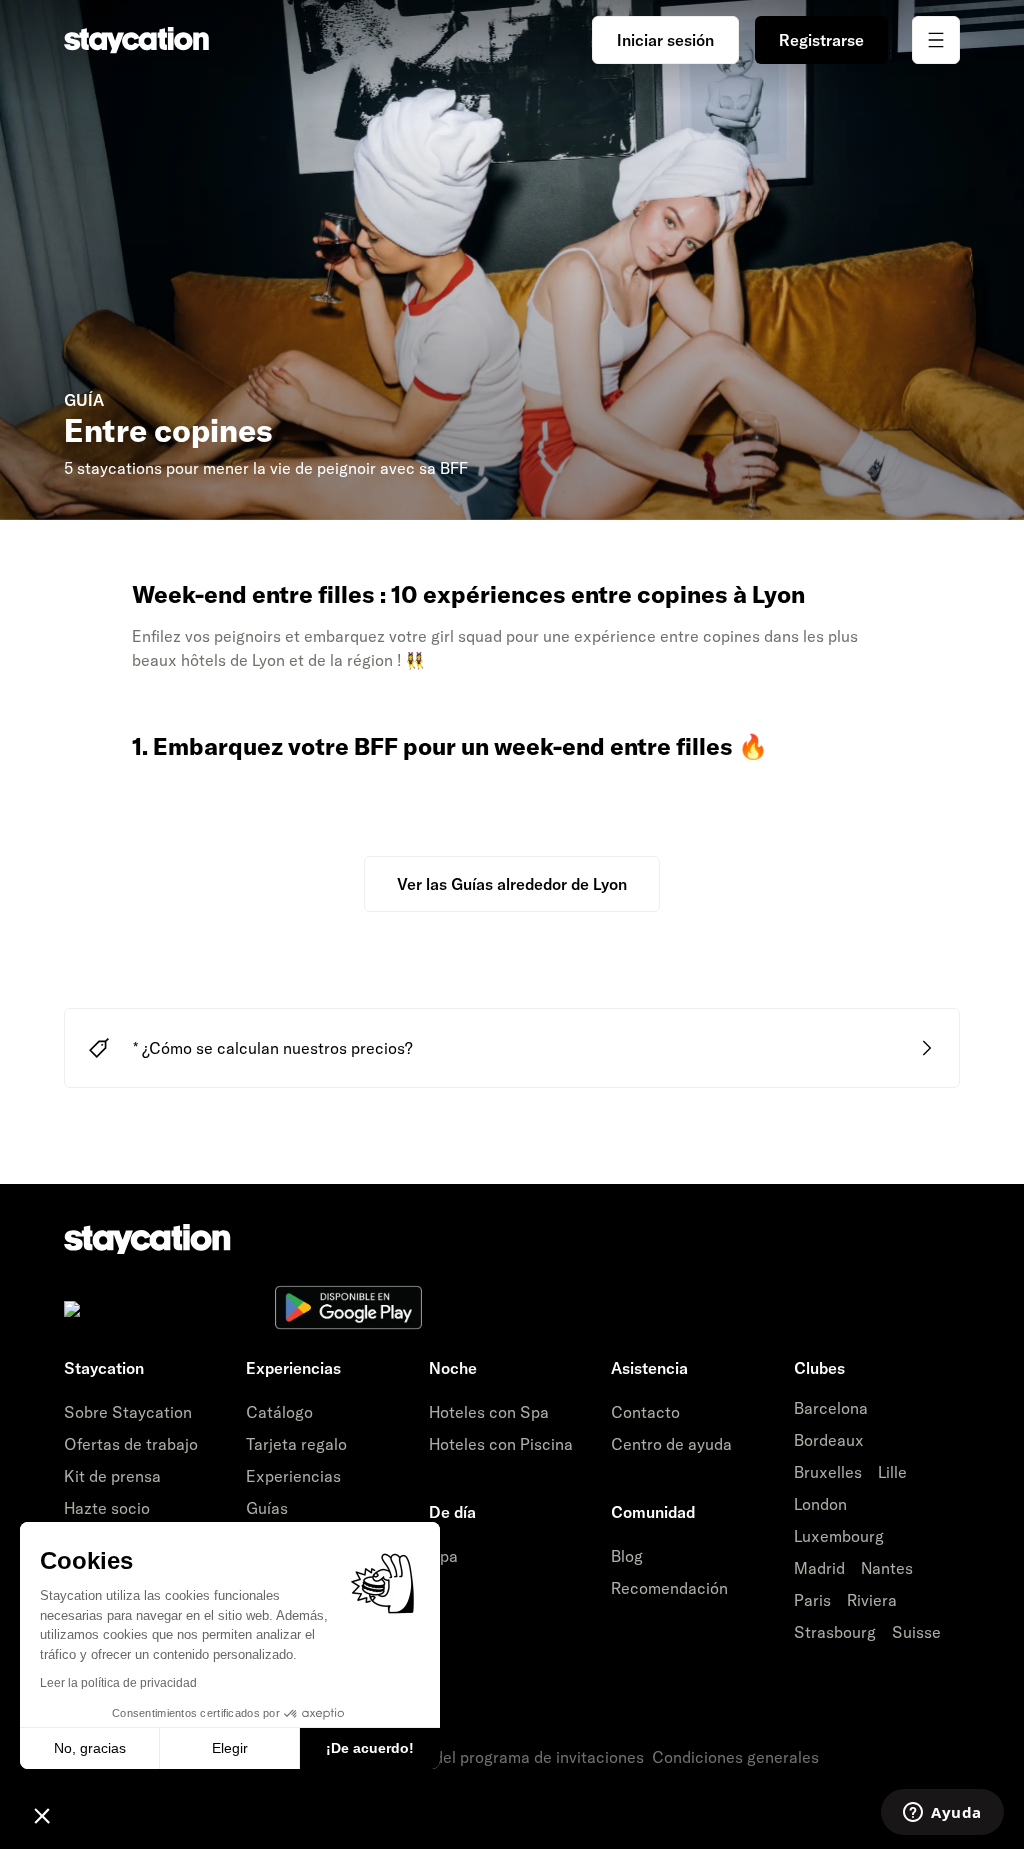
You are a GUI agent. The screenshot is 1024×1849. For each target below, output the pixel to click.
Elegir (230, 1748)
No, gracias (90, 1748)
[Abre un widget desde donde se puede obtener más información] (942, 1814)
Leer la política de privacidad (118, 1683)
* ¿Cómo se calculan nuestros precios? (273, 1048)
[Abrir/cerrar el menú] (936, 40)
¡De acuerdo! (370, 1748)
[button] (42, 1815)
